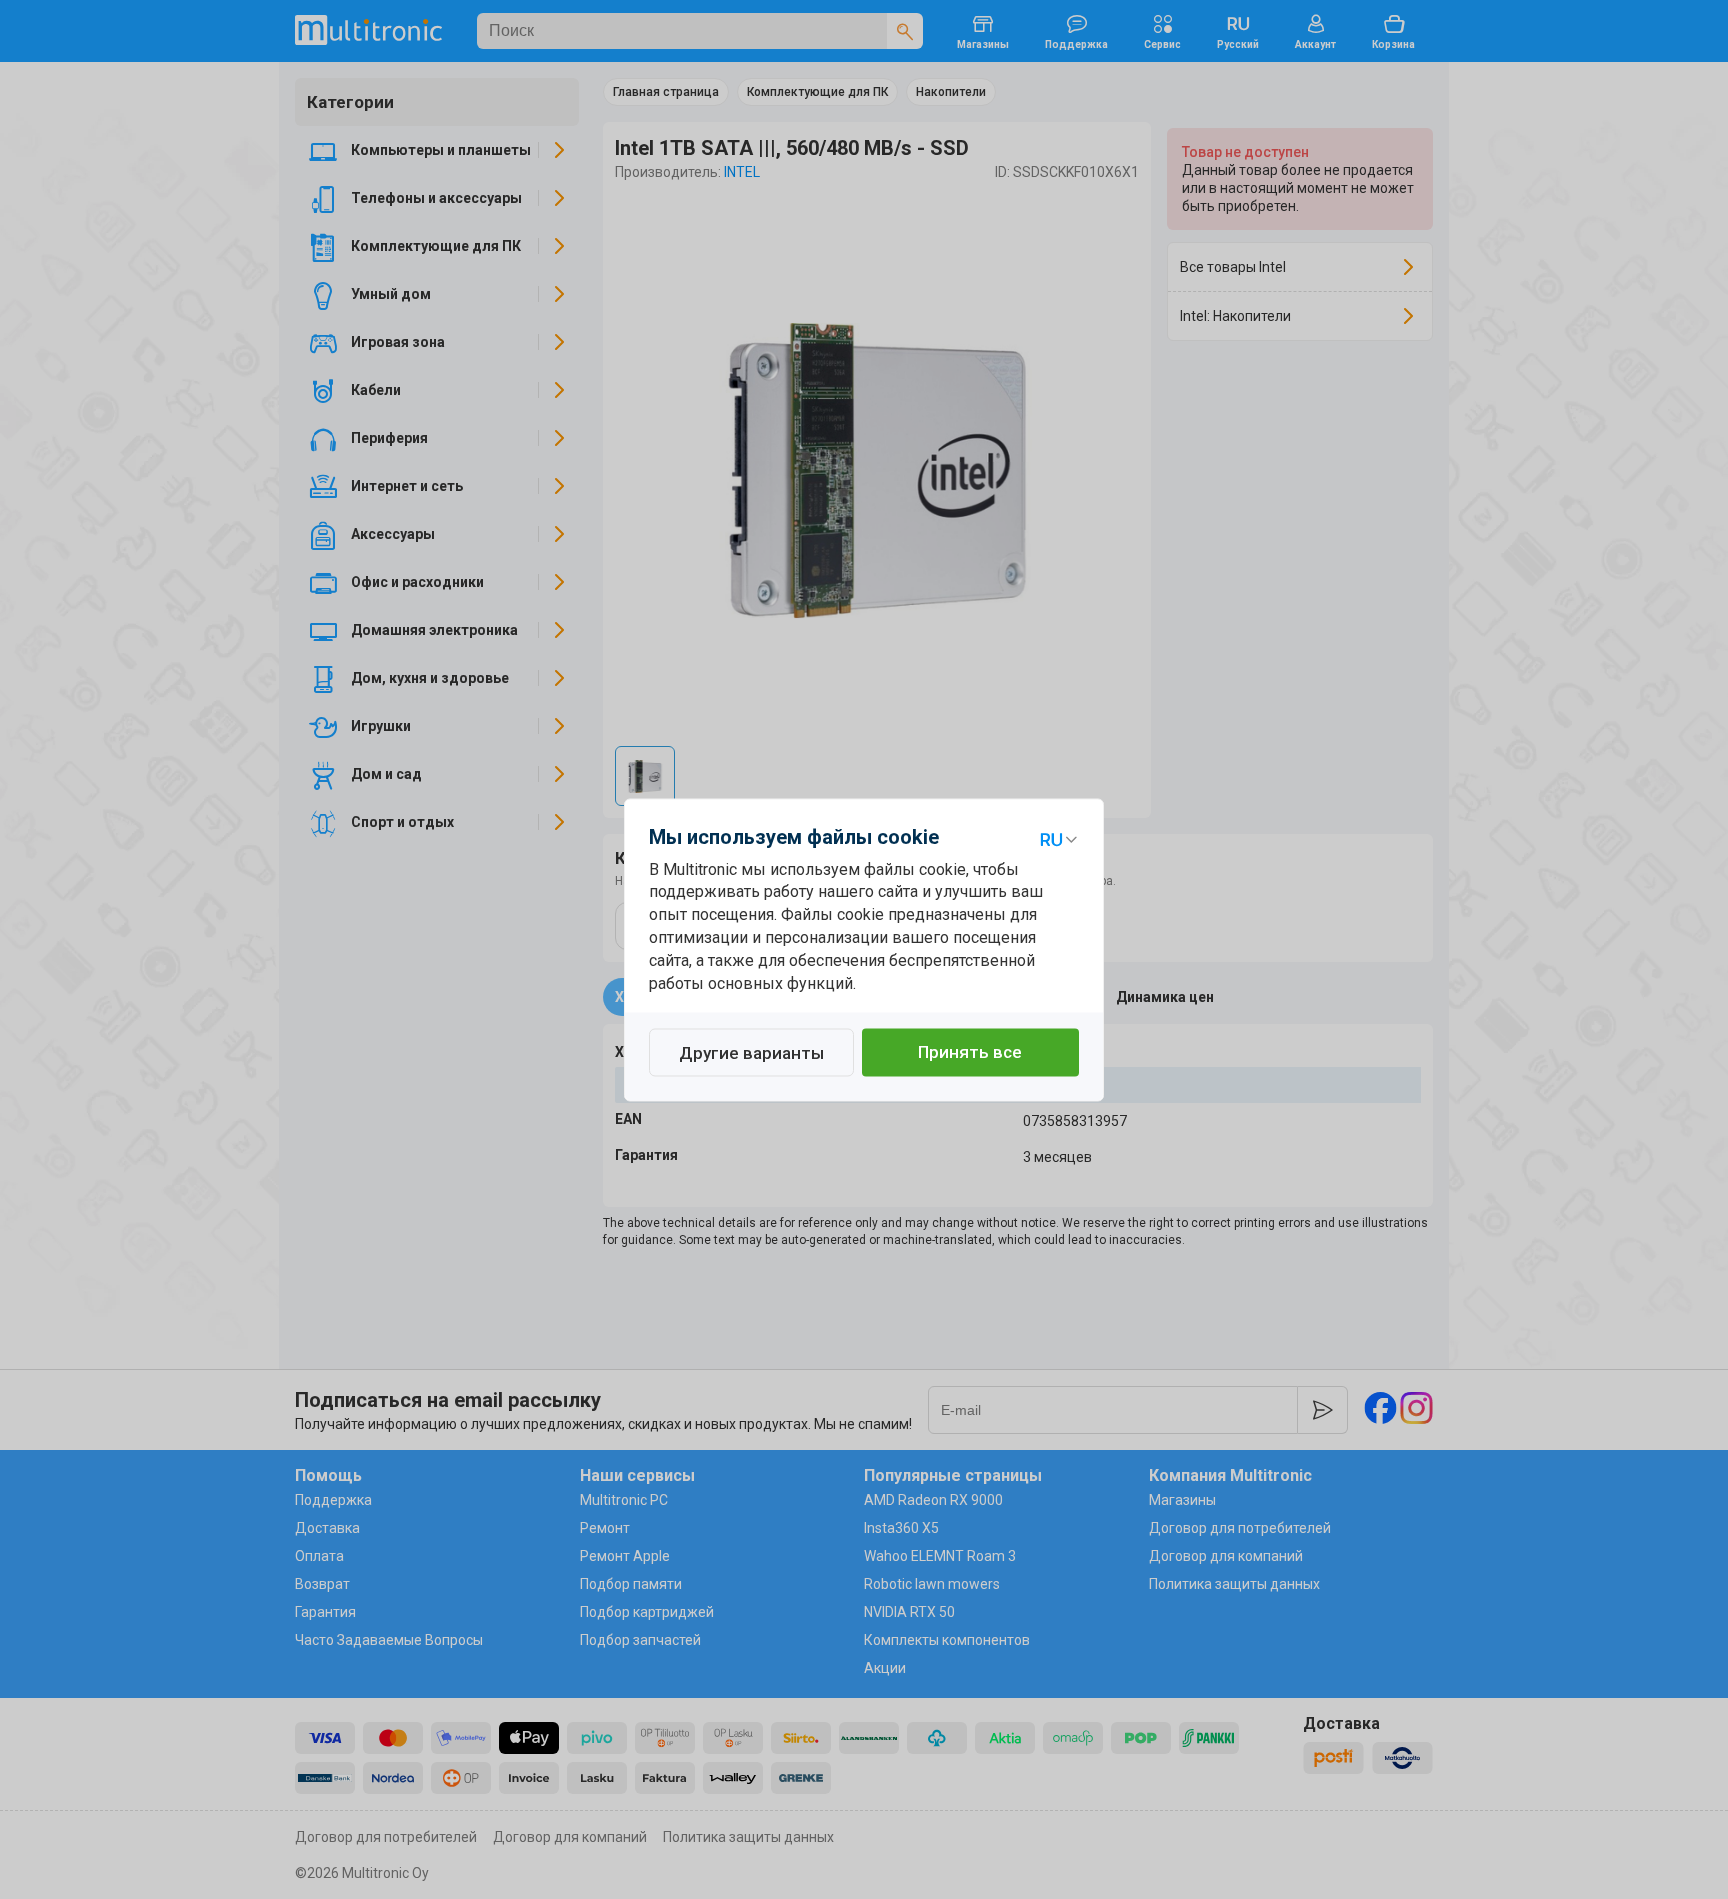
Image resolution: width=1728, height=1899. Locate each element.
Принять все (970, 1052)
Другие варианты (751, 1053)
